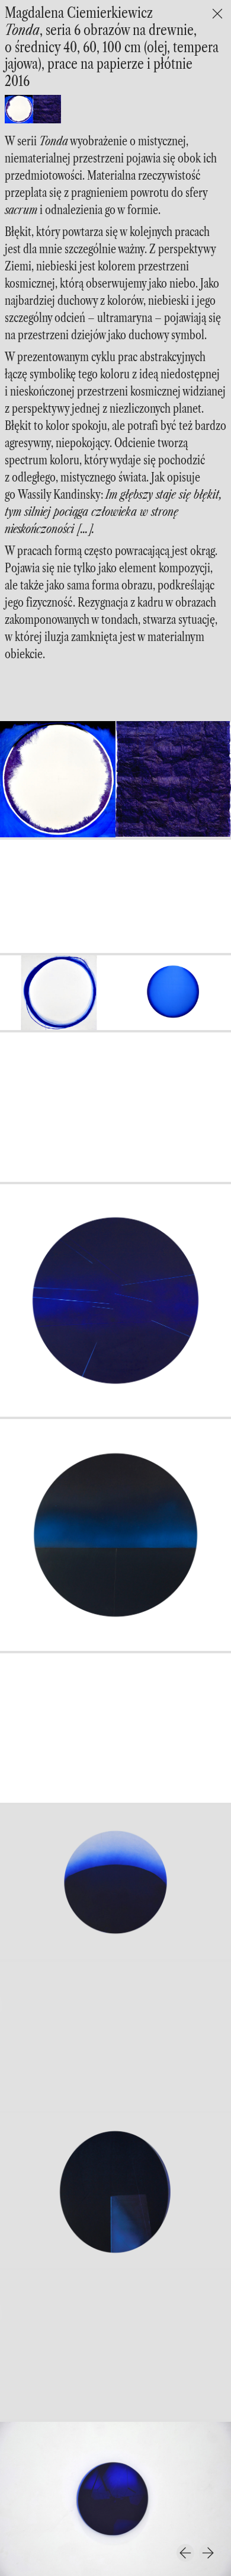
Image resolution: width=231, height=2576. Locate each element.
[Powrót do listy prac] (217, 14)
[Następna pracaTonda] (208, 2553)
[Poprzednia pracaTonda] (185, 2553)
